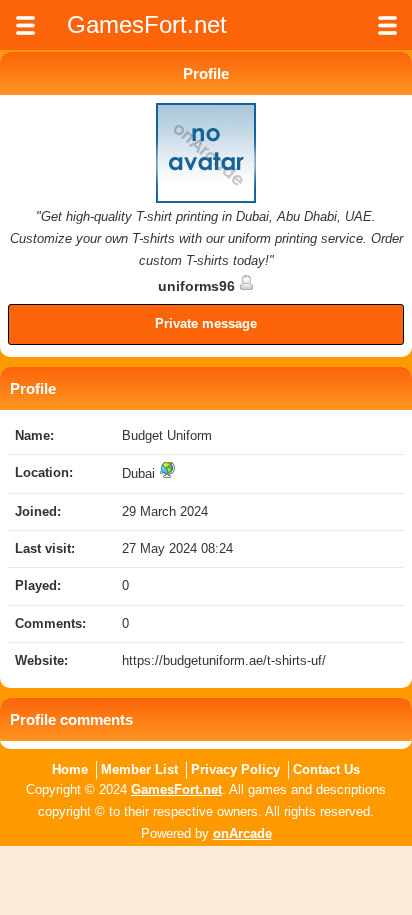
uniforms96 (198, 286)
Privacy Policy (235, 769)
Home (70, 769)
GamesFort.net (176, 789)
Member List (139, 769)
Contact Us (326, 769)
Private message (206, 323)
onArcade (242, 833)
